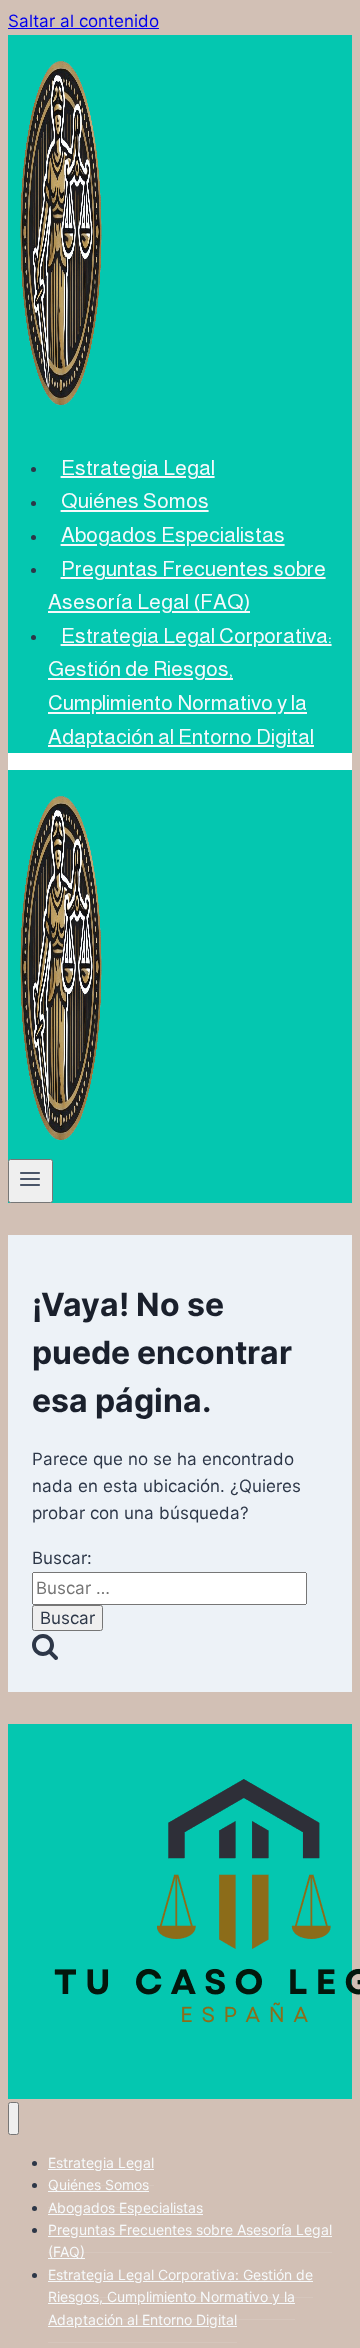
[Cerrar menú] (13, 2118)
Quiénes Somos (135, 500)
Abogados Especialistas (173, 534)
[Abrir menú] (30, 1181)
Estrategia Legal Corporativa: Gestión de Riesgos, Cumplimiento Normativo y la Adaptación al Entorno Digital (190, 685)
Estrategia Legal (138, 466)
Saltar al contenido (83, 21)
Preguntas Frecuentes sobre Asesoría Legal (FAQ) (187, 584)
